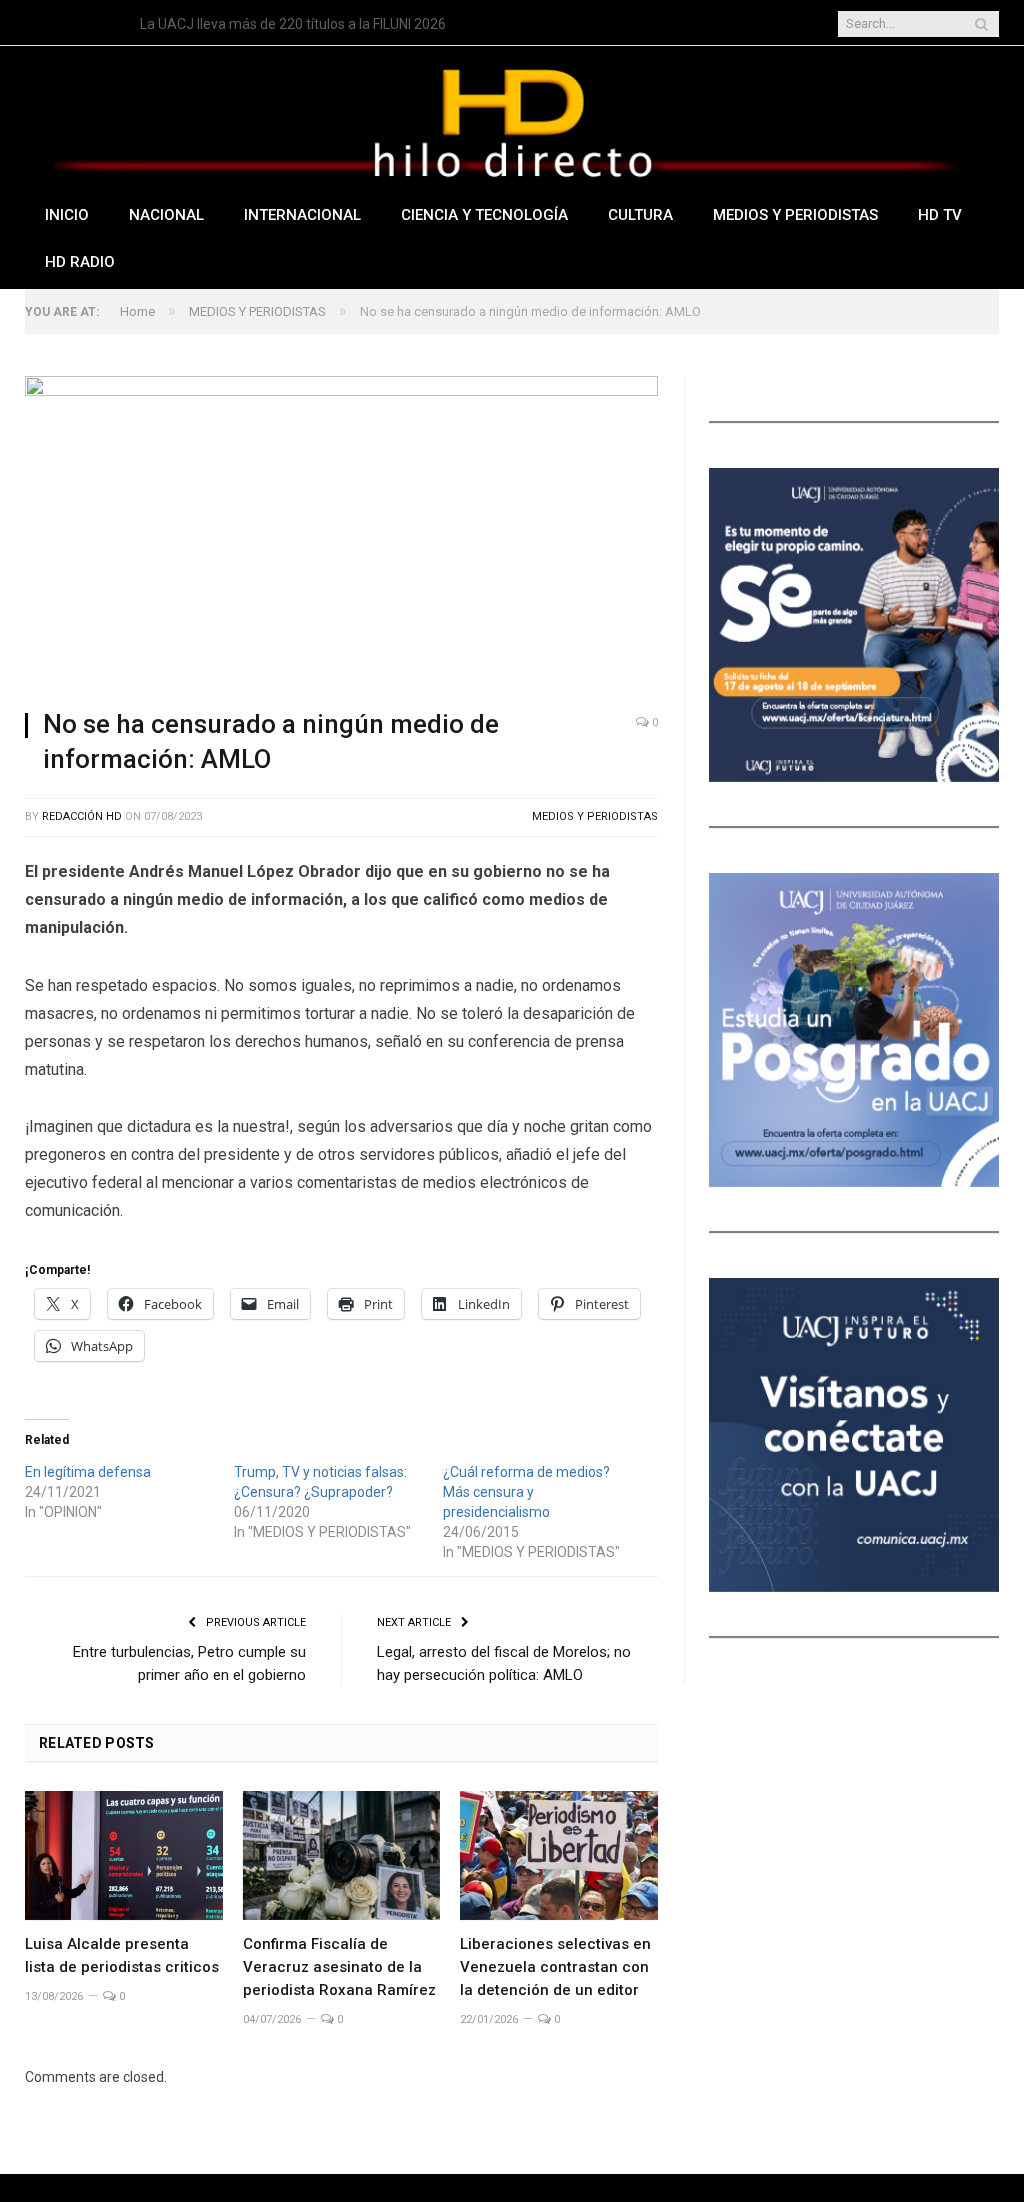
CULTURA (640, 215)
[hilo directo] (512, 118)
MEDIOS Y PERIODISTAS (795, 215)
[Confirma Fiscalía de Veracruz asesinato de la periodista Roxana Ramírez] (342, 1855)
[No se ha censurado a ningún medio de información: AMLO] (341, 534)
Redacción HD (82, 816)
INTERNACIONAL (302, 215)
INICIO (67, 215)
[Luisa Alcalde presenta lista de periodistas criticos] (124, 1855)
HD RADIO (80, 262)
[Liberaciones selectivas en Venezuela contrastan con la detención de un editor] (559, 1855)
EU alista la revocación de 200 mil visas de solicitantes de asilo (334, 24)
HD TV (940, 215)
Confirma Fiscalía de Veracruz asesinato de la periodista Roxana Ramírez (339, 1967)
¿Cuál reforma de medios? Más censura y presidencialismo (526, 1492)
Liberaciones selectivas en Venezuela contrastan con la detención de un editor (555, 1967)
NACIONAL (166, 215)
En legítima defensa (88, 1472)
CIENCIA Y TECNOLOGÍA (484, 215)
